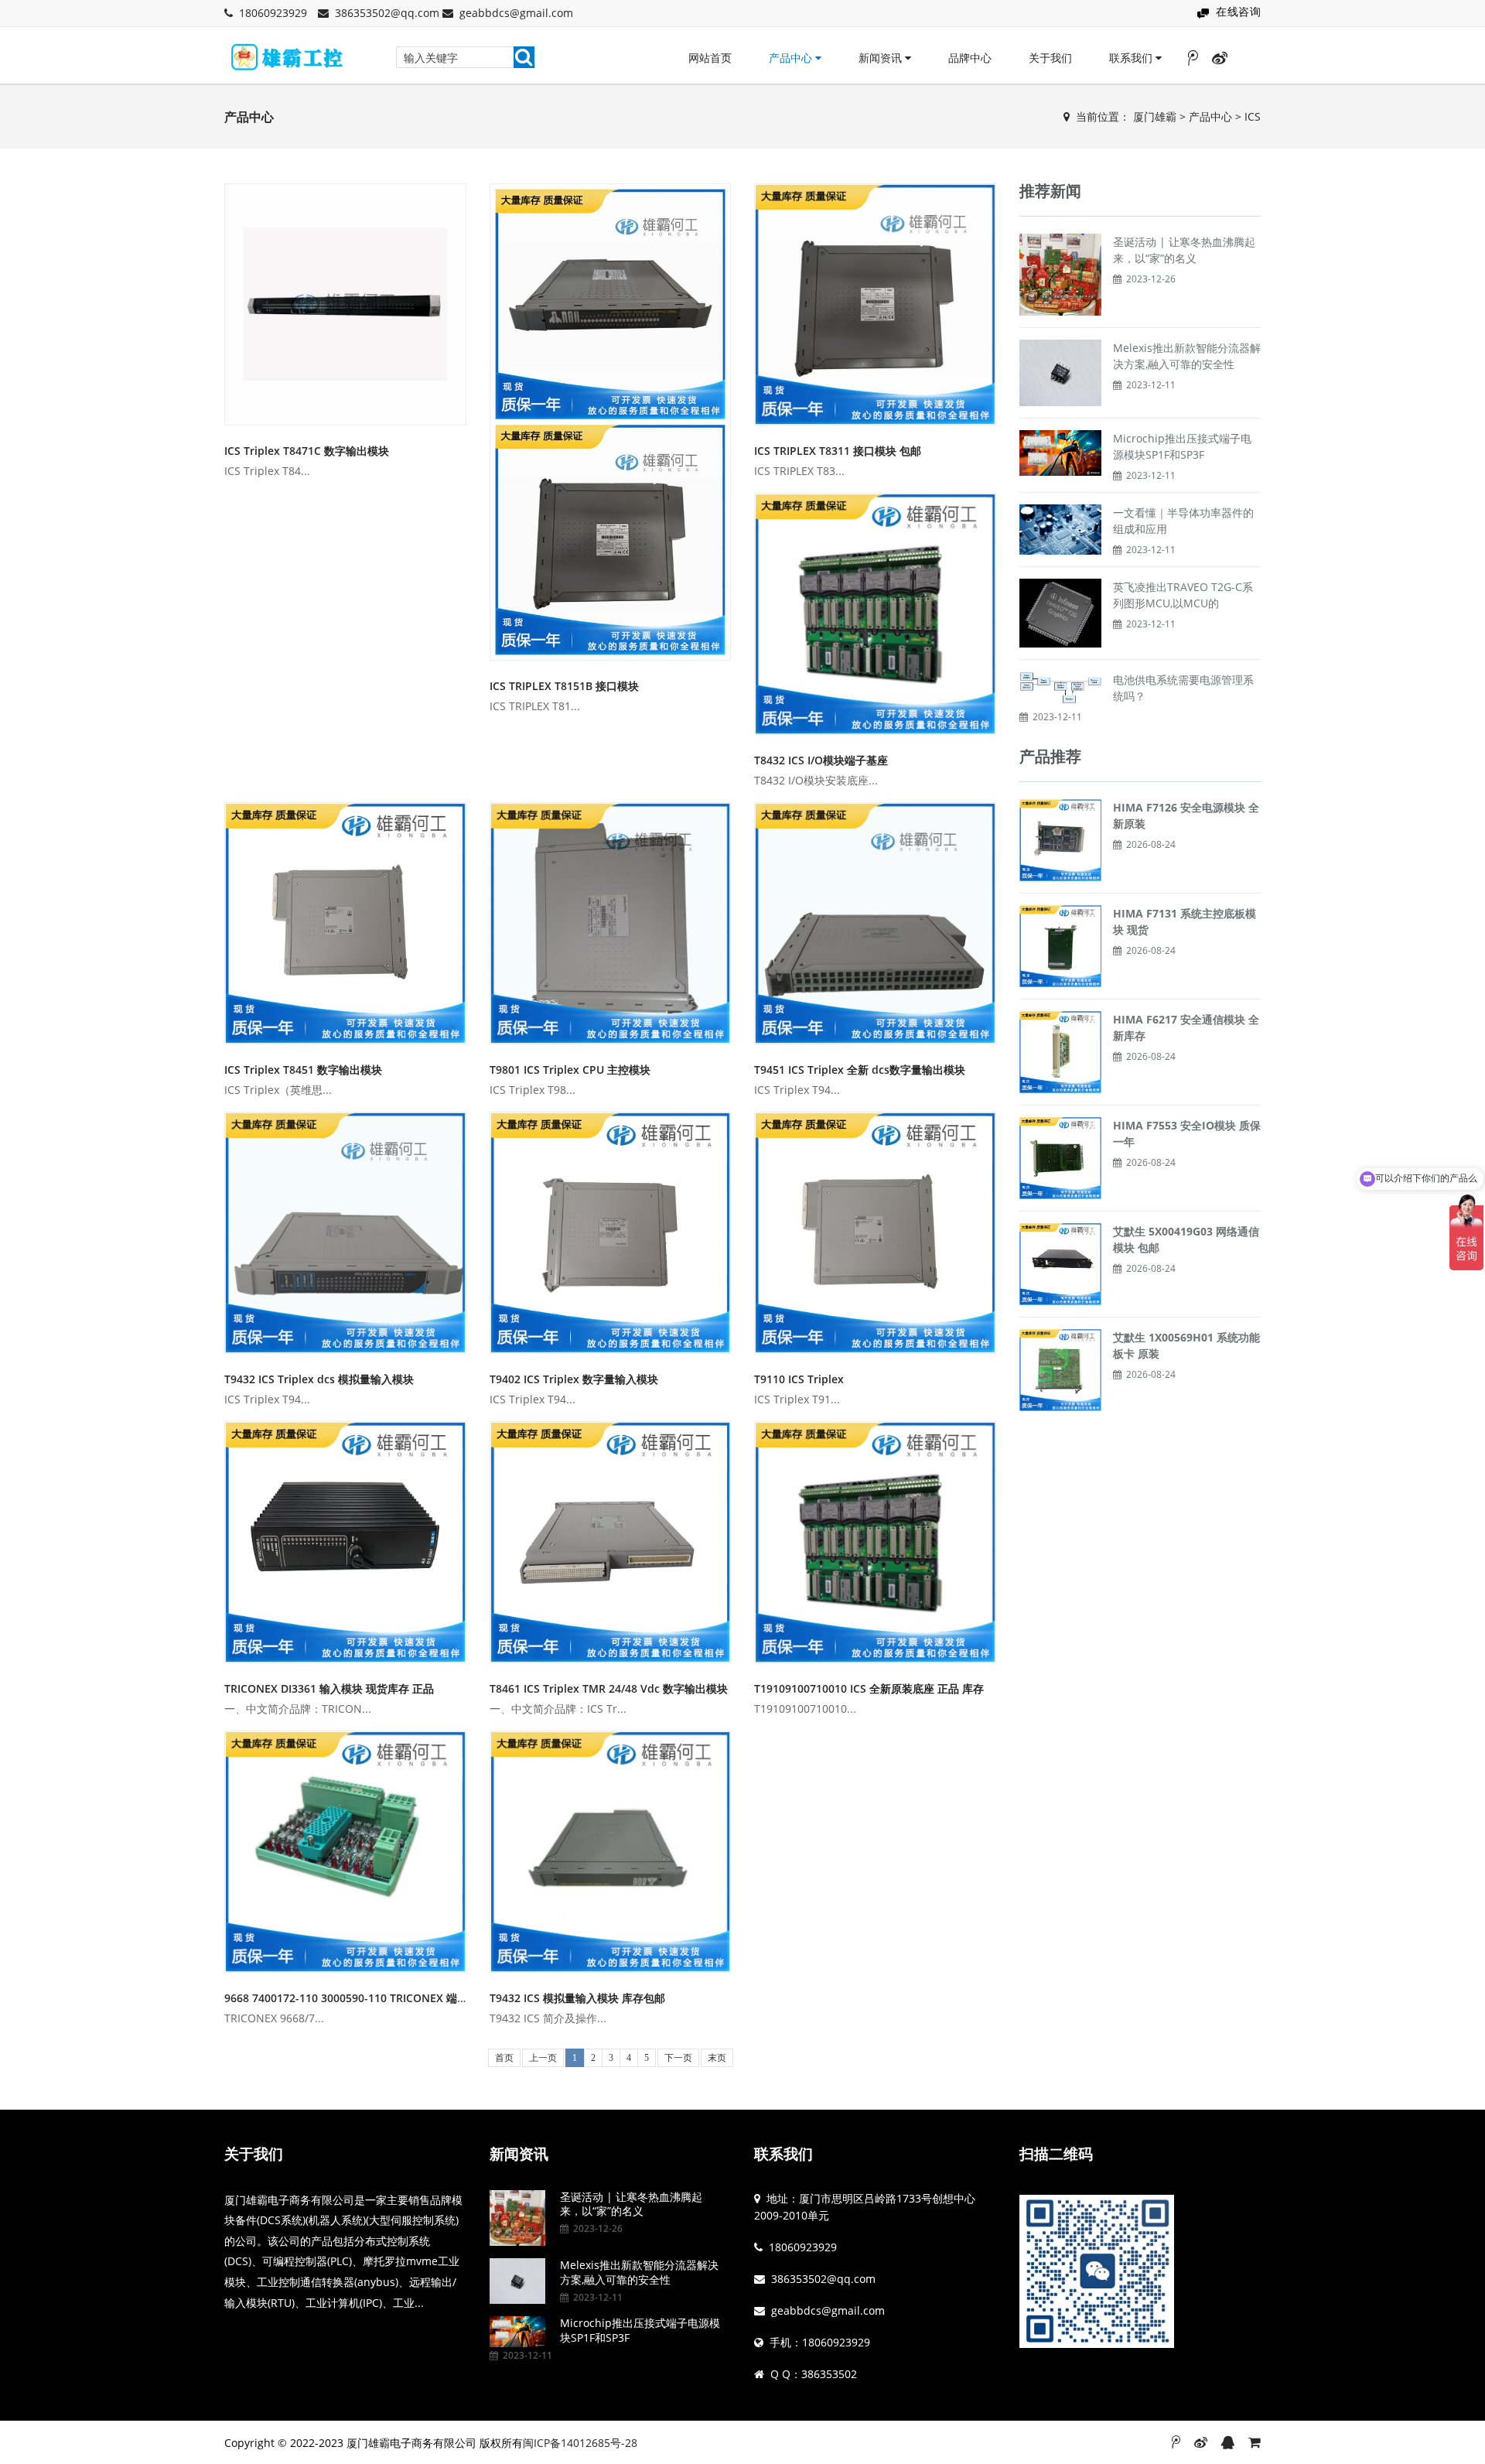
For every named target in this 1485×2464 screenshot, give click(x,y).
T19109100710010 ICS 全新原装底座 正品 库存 (869, 1688)
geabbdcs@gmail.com (516, 13)
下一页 (678, 2058)
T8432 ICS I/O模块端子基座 (821, 760)
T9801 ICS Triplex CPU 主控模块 (570, 1070)
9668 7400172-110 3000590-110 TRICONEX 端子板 (352, 1998)
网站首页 (710, 58)
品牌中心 (970, 58)
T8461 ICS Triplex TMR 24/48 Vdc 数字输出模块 (609, 1688)
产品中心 (792, 58)
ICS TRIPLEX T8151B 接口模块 (564, 686)
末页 (717, 2058)
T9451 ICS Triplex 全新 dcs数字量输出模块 (860, 1070)
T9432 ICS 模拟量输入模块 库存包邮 (577, 1998)
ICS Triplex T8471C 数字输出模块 (307, 451)
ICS (1253, 116)
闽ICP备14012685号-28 (580, 2443)
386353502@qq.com (387, 13)
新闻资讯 (882, 58)
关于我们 (1050, 58)
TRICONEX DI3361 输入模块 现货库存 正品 (329, 1688)
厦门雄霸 (1155, 116)
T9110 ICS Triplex (799, 1379)
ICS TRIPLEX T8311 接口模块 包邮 (838, 451)
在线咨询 (1238, 11)
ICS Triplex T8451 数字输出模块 (303, 1070)
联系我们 (1132, 58)
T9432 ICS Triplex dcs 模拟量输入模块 (319, 1379)
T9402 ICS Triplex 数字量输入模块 (574, 1379)
